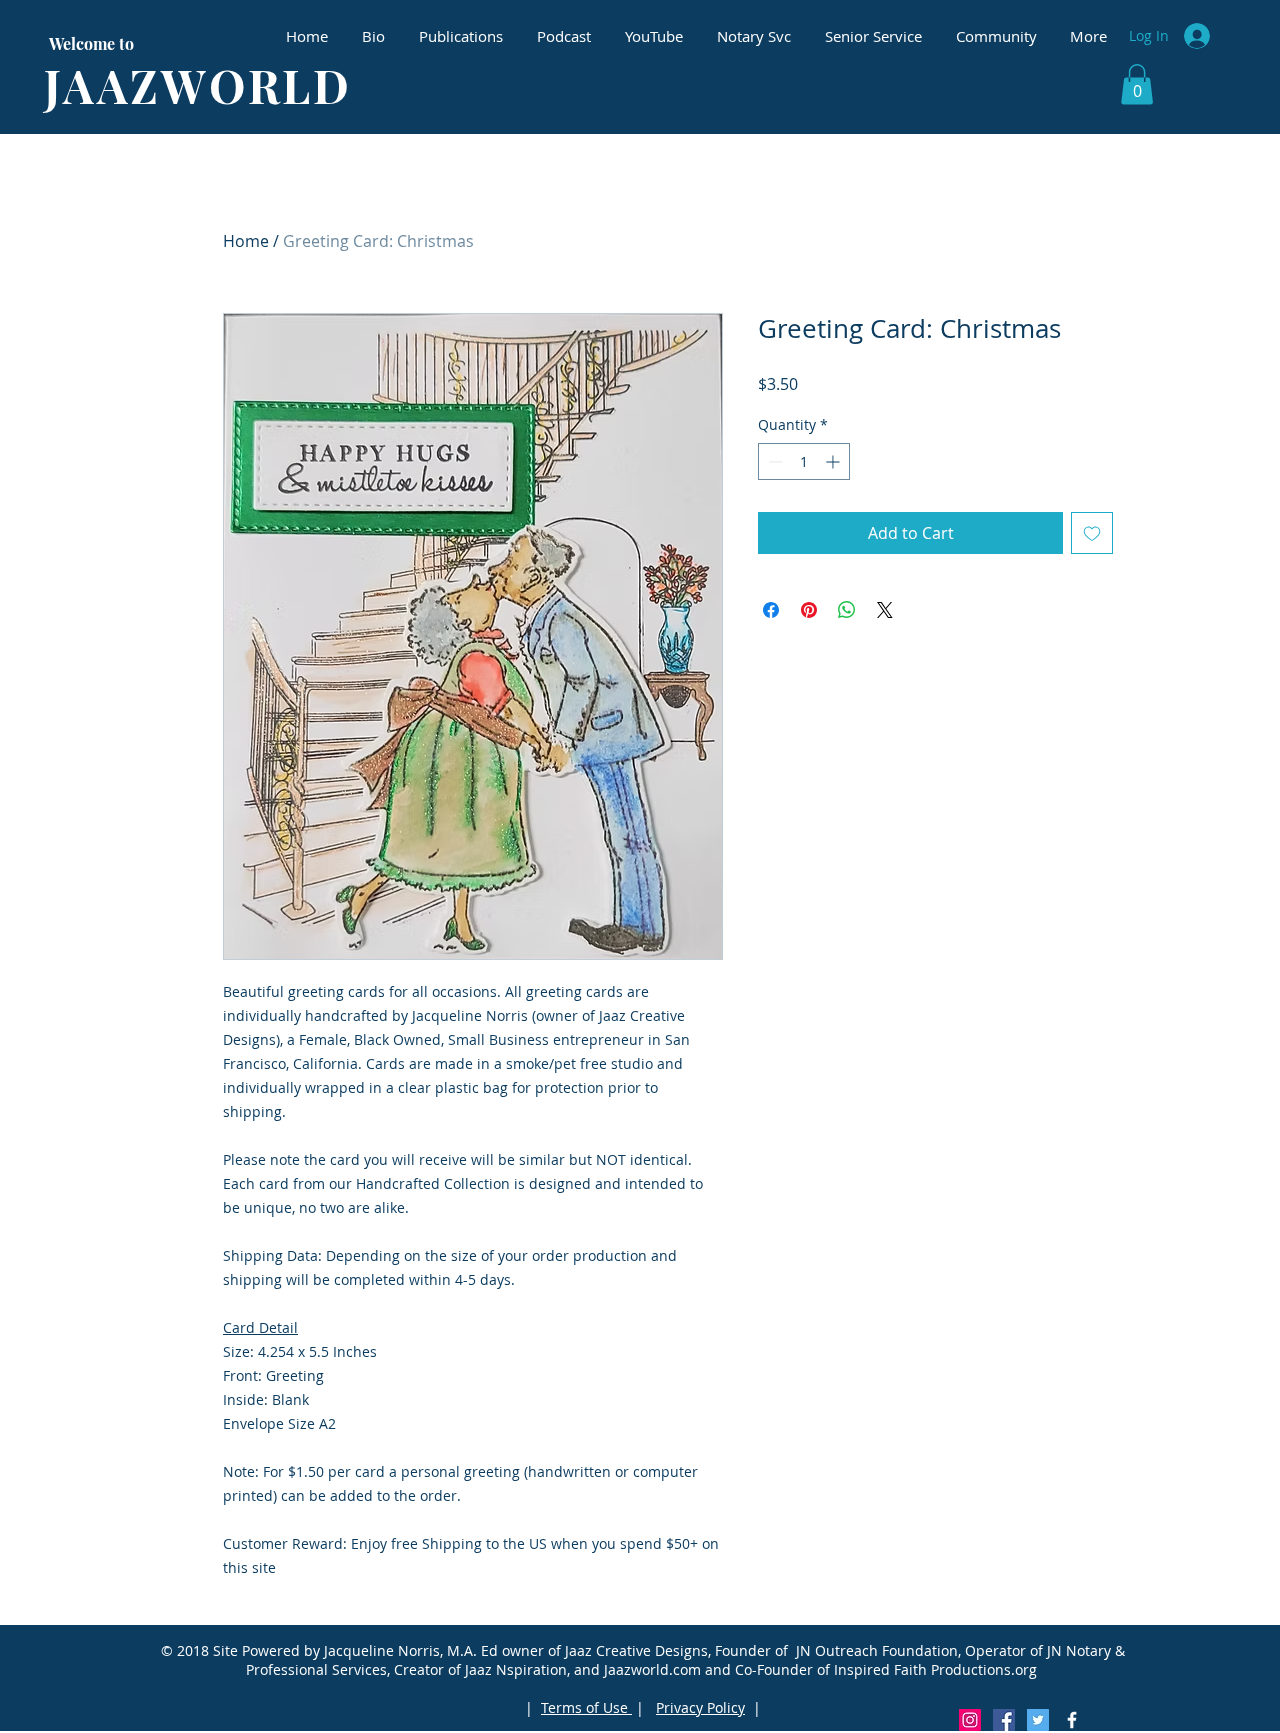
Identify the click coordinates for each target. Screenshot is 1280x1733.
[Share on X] (885, 610)
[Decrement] (773, 461)
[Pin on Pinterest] (809, 610)
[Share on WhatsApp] (847, 610)
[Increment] (834, 461)
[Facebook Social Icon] (1004, 1720)
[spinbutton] (804, 461)
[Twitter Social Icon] (1038, 1720)
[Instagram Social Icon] (970, 1720)
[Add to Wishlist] (1092, 533)
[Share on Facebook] (771, 610)
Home (246, 241)
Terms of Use (586, 1707)
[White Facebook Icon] (1072, 1720)
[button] (1137, 84)
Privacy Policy (700, 1707)
